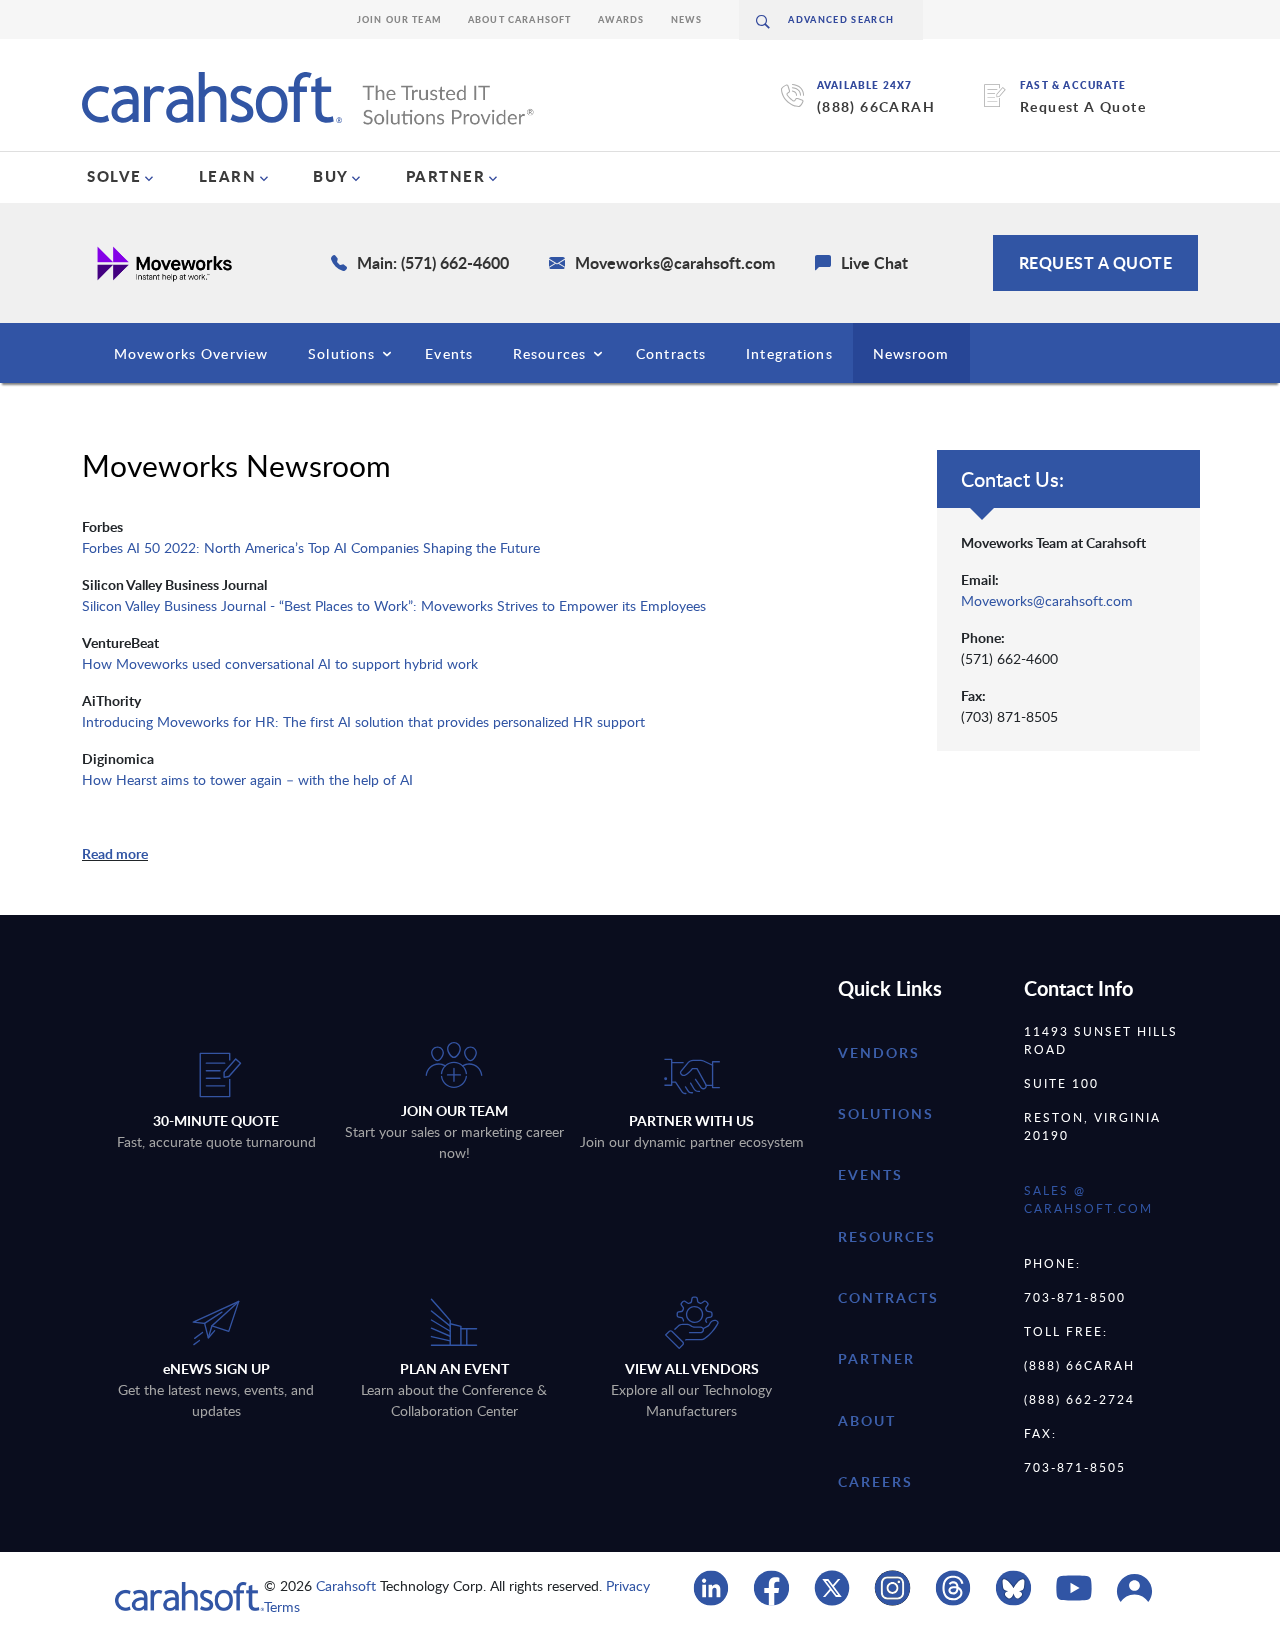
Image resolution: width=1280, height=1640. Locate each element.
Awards (621, 19)
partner (876, 1358)
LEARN (228, 176)
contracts (888, 1297)
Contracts (671, 353)
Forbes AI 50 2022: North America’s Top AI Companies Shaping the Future (311, 547)
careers (875, 1481)
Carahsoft (346, 1585)
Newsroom (911, 353)
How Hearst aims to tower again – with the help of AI (247, 779)
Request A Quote (1083, 106)
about (867, 1420)
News (687, 19)
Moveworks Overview (191, 353)
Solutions (341, 353)
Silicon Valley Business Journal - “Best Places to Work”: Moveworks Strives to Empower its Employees (394, 605)
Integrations (789, 353)
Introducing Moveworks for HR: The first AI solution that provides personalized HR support (363, 721)
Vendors (879, 1052)
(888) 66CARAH (876, 106)
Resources (549, 353)
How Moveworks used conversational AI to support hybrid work (280, 663)
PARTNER (446, 176)
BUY (331, 176)
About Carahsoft (520, 19)
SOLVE (114, 176)
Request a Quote (1096, 262)
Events (449, 353)
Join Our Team (399, 19)
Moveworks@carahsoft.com (1047, 600)
